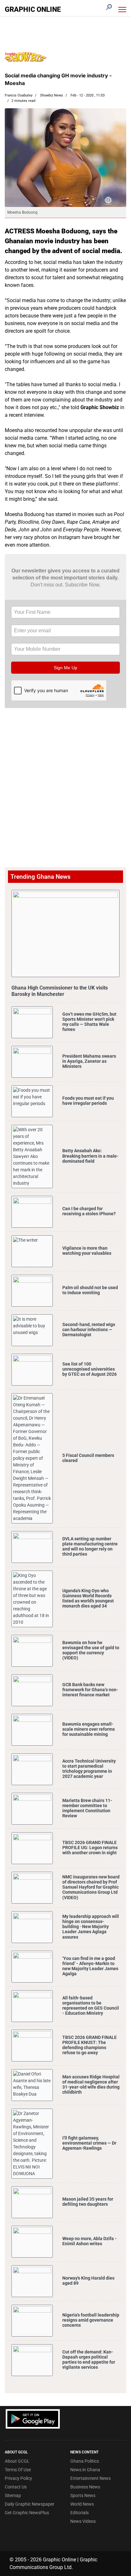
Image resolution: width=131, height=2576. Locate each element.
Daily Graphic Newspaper (30, 2504)
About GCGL (17, 2461)
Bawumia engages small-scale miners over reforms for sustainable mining (89, 1729)
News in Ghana (85, 2470)
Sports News (83, 2495)
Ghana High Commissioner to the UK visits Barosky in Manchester (60, 991)
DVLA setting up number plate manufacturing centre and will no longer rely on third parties (90, 1547)
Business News (85, 2487)
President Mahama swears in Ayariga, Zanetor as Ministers (89, 1061)
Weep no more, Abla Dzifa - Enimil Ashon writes (90, 2241)
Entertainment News (90, 2478)
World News (82, 2504)
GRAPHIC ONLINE (33, 10)
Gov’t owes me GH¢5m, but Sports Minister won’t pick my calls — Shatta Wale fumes (89, 1022)
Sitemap (13, 2495)
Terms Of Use (18, 2470)
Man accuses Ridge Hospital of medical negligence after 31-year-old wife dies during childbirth (91, 2085)
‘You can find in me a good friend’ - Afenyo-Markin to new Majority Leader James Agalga (90, 1966)
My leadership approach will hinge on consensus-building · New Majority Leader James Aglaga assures (91, 1927)
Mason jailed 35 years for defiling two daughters (88, 2202)
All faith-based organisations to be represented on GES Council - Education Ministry (91, 2006)
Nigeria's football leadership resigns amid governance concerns (91, 2320)
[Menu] (122, 10)
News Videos (83, 2521)
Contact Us (16, 2487)
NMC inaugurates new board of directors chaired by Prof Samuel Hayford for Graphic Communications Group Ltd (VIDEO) (91, 1887)
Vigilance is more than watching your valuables (87, 1251)
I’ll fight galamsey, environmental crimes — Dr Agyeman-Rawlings (89, 2143)
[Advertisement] (65, 777)
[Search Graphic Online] (109, 7)
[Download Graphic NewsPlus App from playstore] (33, 2419)
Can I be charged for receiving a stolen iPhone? (89, 1211)
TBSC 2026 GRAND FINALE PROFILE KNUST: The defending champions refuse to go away (90, 2045)
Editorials (79, 2513)
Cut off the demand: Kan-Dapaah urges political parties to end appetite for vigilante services (89, 2360)
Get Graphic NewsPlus (27, 2513)
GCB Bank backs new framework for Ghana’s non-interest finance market (90, 1690)
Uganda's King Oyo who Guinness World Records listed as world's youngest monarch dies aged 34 (88, 1598)
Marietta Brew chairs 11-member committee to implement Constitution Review (87, 1808)
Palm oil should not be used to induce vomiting (90, 1290)
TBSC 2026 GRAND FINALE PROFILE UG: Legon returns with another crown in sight (90, 1848)
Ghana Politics (85, 2461)
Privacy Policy (18, 2478)
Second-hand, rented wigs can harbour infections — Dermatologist (89, 1330)
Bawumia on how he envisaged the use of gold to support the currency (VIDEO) (91, 1650)
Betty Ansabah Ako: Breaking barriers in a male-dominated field (90, 1156)
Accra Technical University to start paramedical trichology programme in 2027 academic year (89, 1769)
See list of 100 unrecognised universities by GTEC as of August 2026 (90, 1369)
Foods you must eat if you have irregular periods (88, 1101)
